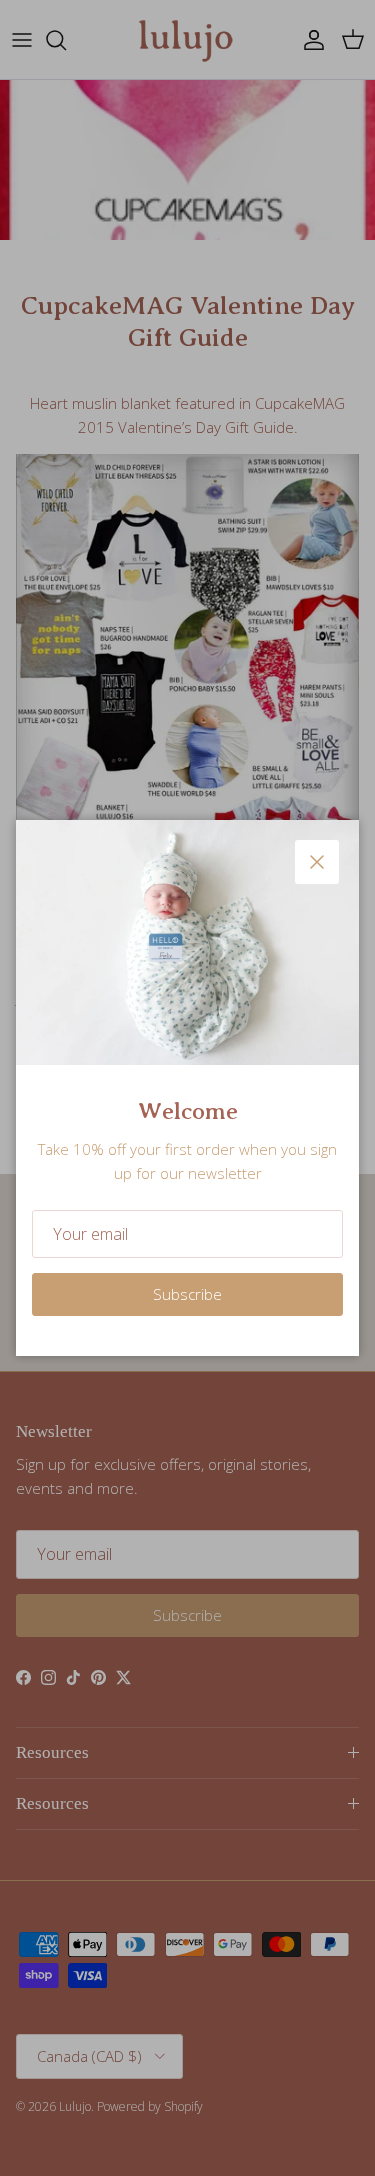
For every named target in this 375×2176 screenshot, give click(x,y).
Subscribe (187, 1294)
